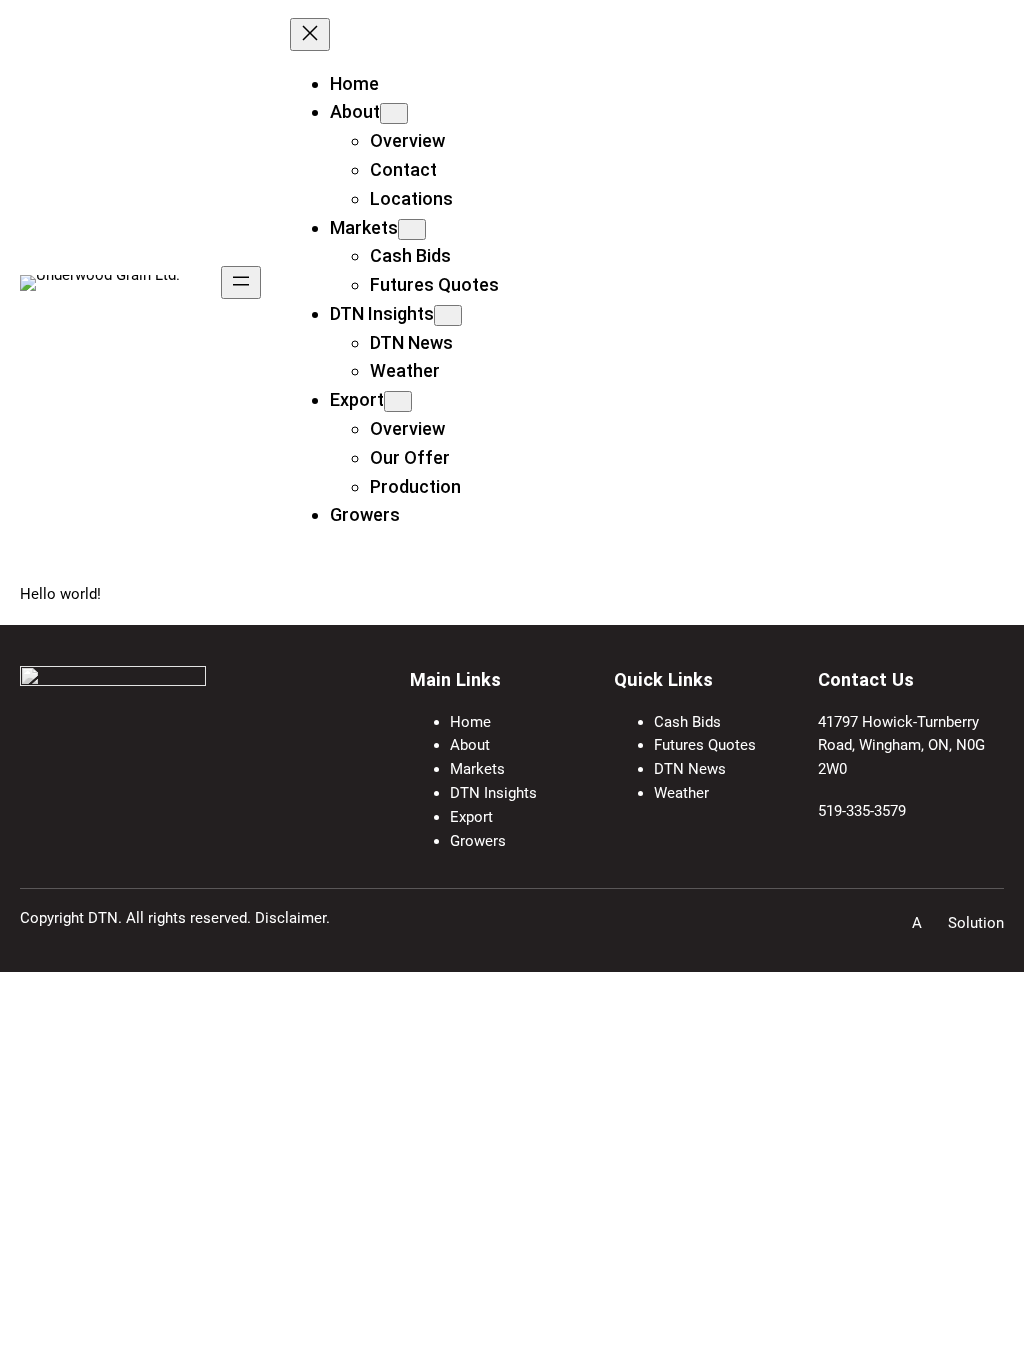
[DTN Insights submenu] (448, 315)
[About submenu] (394, 113)
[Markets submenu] (412, 229)
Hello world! (60, 594)
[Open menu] (241, 282)
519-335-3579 (862, 811)
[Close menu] (310, 34)
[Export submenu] (398, 401)
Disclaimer (290, 918)
